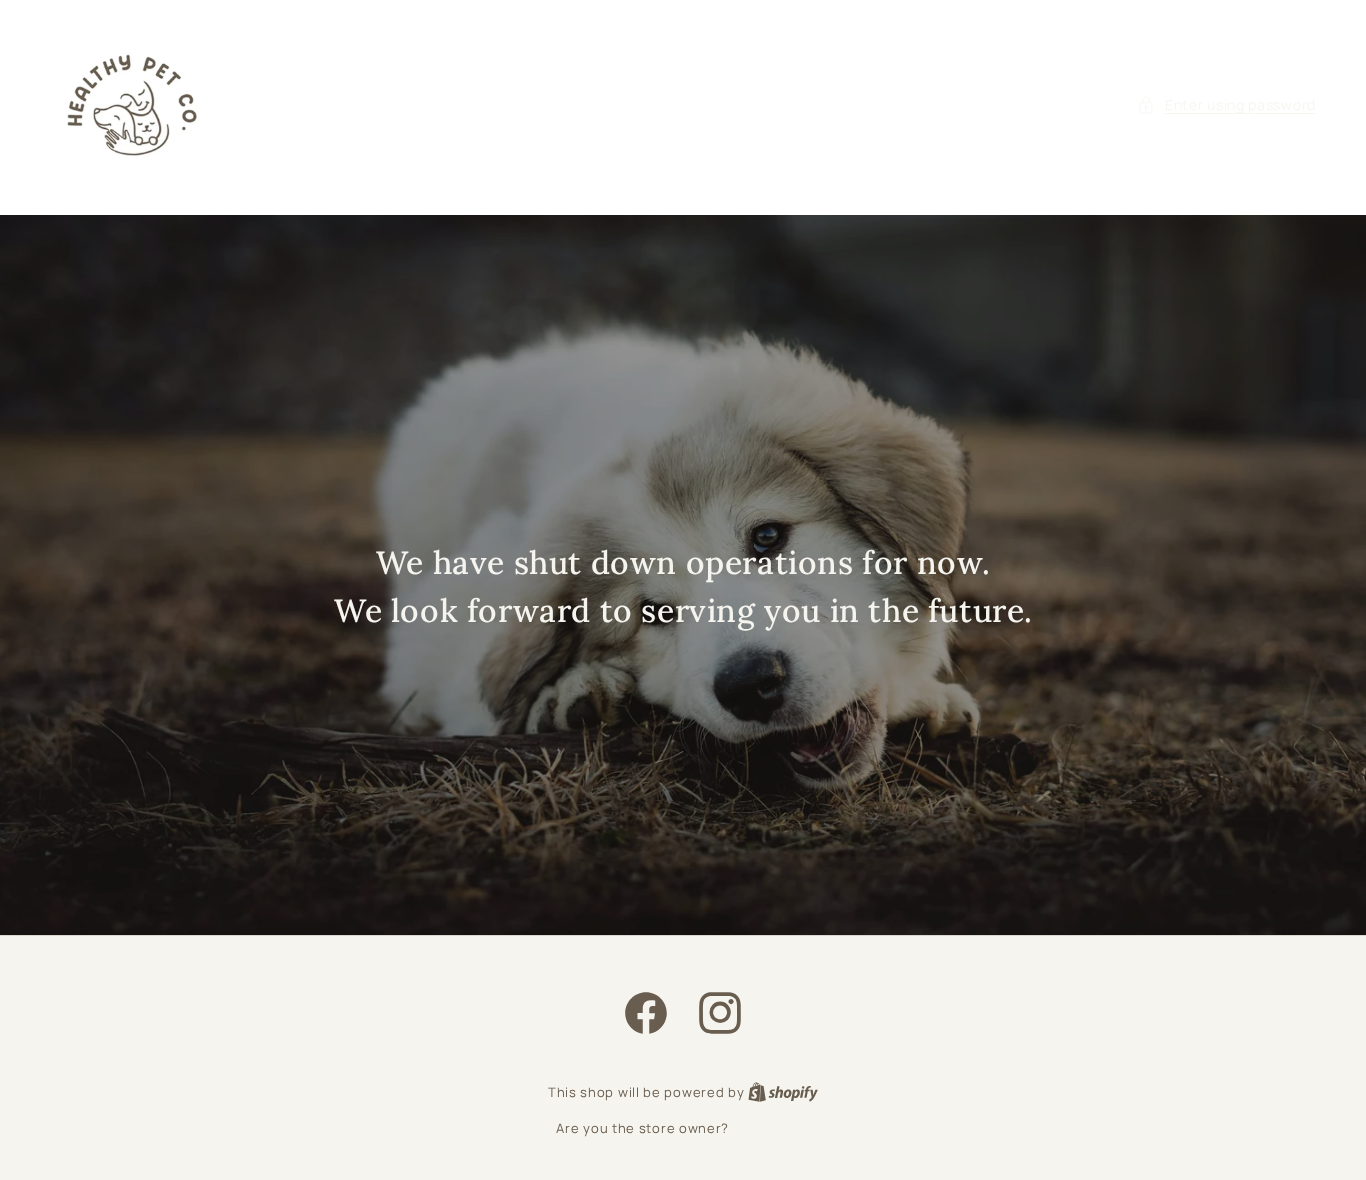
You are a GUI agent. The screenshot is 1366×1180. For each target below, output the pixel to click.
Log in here (771, 1127)
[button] (1226, 104)
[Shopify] (783, 1092)
